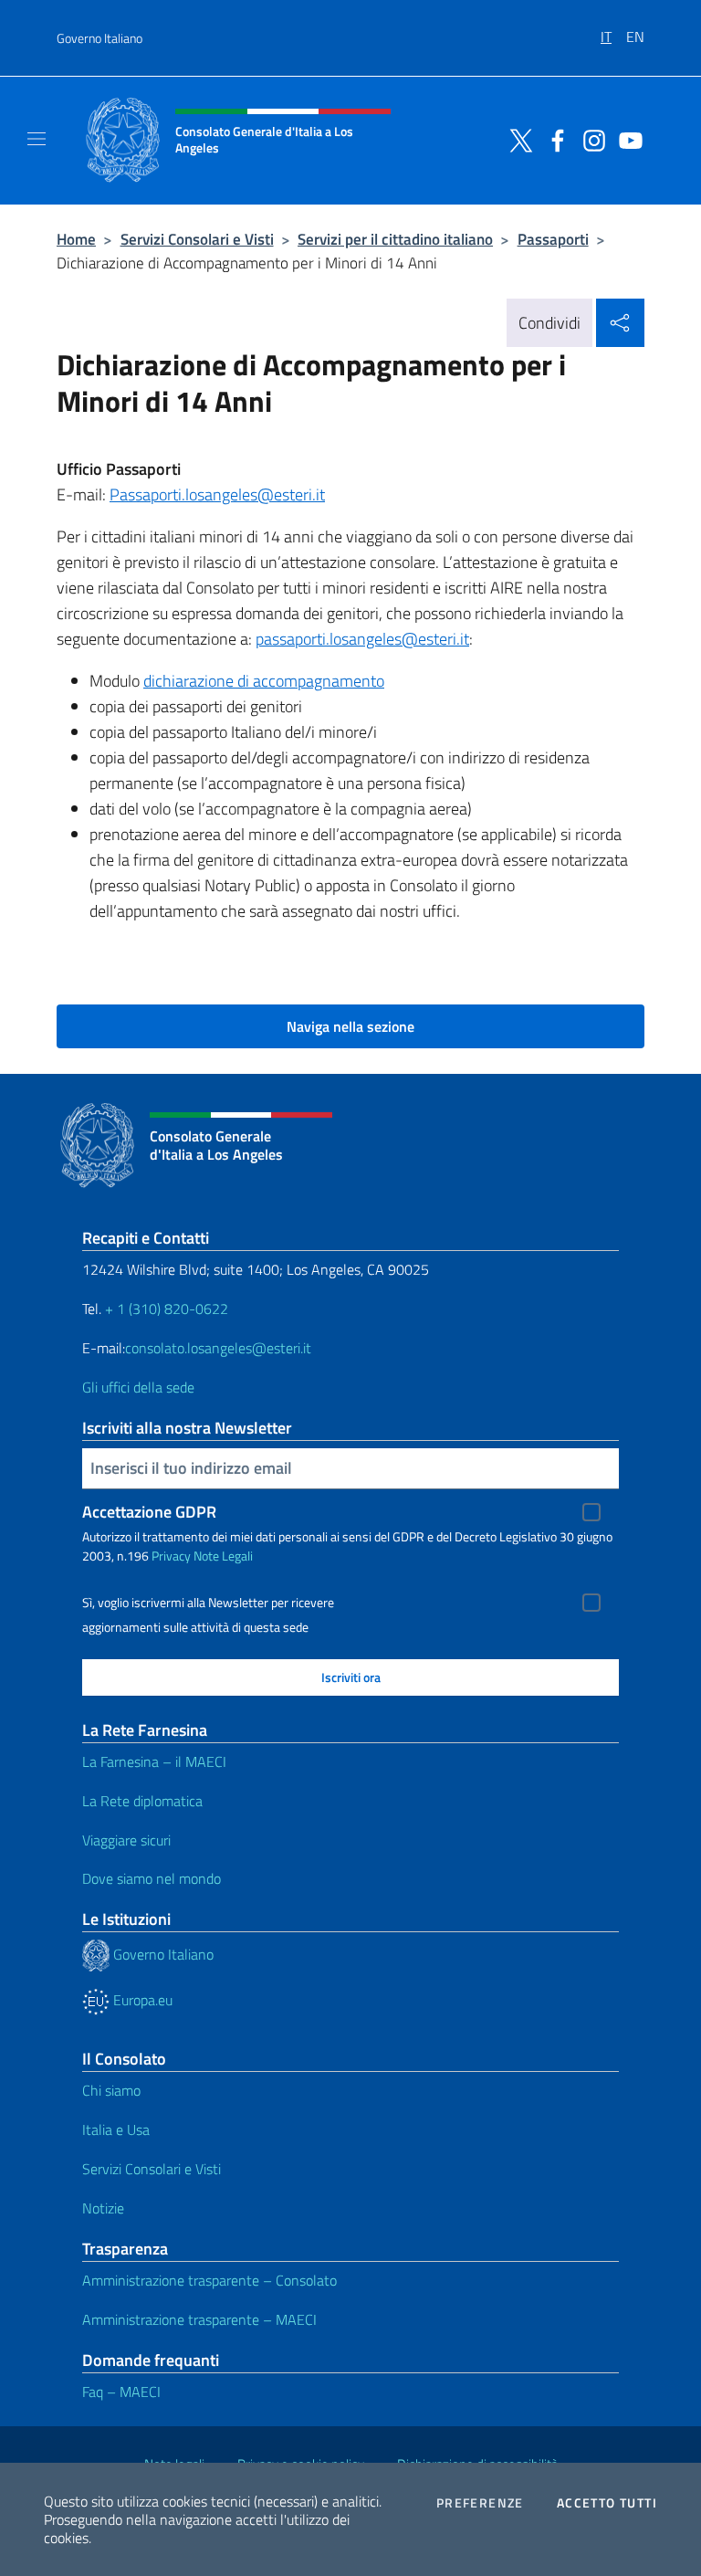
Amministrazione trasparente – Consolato (209, 2280)
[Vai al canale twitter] (517, 139)
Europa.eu (141, 2000)
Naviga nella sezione (350, 1026)
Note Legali (223, 1556)
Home (76, 239)
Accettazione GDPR (149, 1512)
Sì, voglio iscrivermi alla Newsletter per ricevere (208, 1603)
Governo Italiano (99, 38)
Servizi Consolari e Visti (197, 239)
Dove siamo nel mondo (152, 1878)
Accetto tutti (607, 2503)
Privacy (171, 1556)
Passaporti (553, 239)
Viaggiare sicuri (126, 1840)
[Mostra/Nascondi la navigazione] (37, 139)
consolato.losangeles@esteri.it (218, 1348)
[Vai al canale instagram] (590, 139)
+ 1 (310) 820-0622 (167, 1309)
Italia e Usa (116, 2129)
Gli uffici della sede (138, 1387)
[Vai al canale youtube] (626, 139)
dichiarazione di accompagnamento (264, 681)
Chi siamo (111, 2090)
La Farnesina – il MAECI (154, 1761)
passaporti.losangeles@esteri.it (362, 639)
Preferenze (480, 2503)
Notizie (103, 2208)
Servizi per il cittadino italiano (395, 239)
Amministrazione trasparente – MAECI (199, 2319)
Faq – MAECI (121, 2392)
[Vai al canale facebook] (553, 139)
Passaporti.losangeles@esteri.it (217, 494)
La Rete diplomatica (142, 1801)
